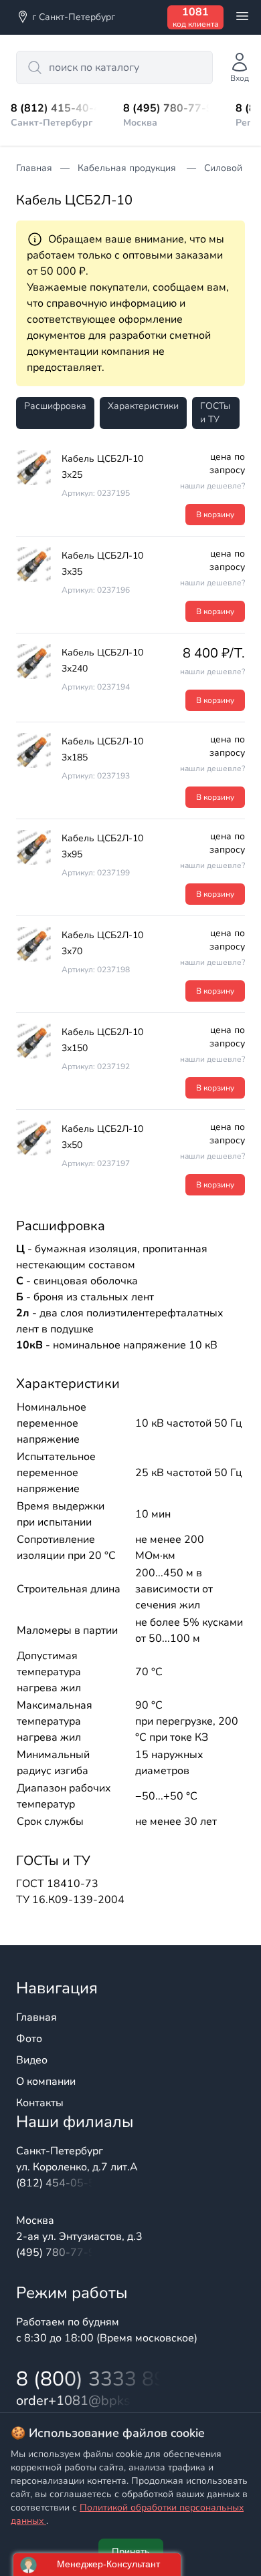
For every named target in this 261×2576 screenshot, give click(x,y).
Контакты (40, 2103)
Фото (29, 2039)
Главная (36, 2017)
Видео (32, 2060)
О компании (46, 2082)
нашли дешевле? (212, 486)
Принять (131, 2552)
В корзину (215, 515)
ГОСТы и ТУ (215, 413)
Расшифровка (55, 406)
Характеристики (143, 406)
